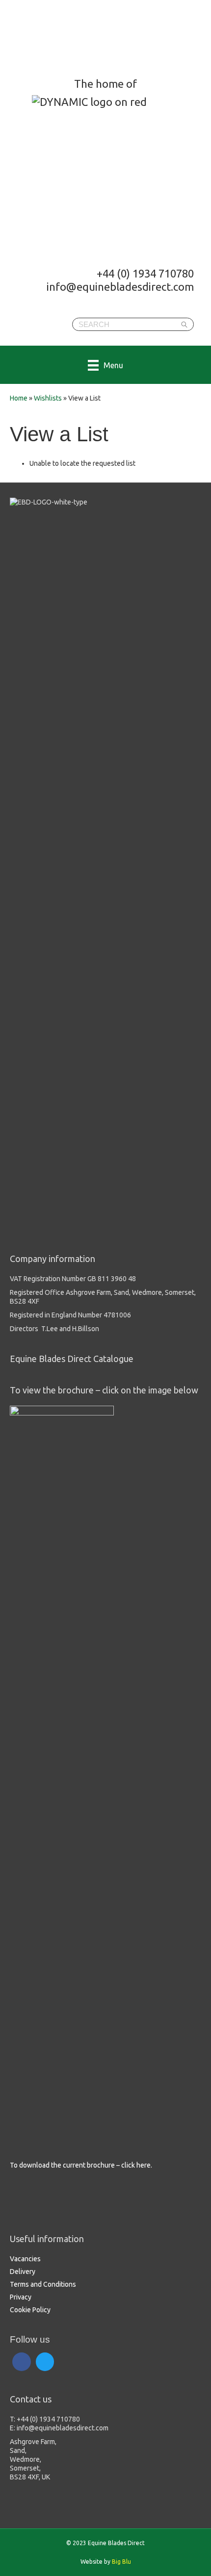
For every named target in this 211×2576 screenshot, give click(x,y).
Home (19, 398)
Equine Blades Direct (87, 37)
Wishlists (48, 398)
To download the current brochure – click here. (81, 2165)
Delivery (23, 2272)
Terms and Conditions (43, 2284)
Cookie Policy (30, 2310)
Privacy (21, 2297)
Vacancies (25, 2259)
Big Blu (121, 2562)
